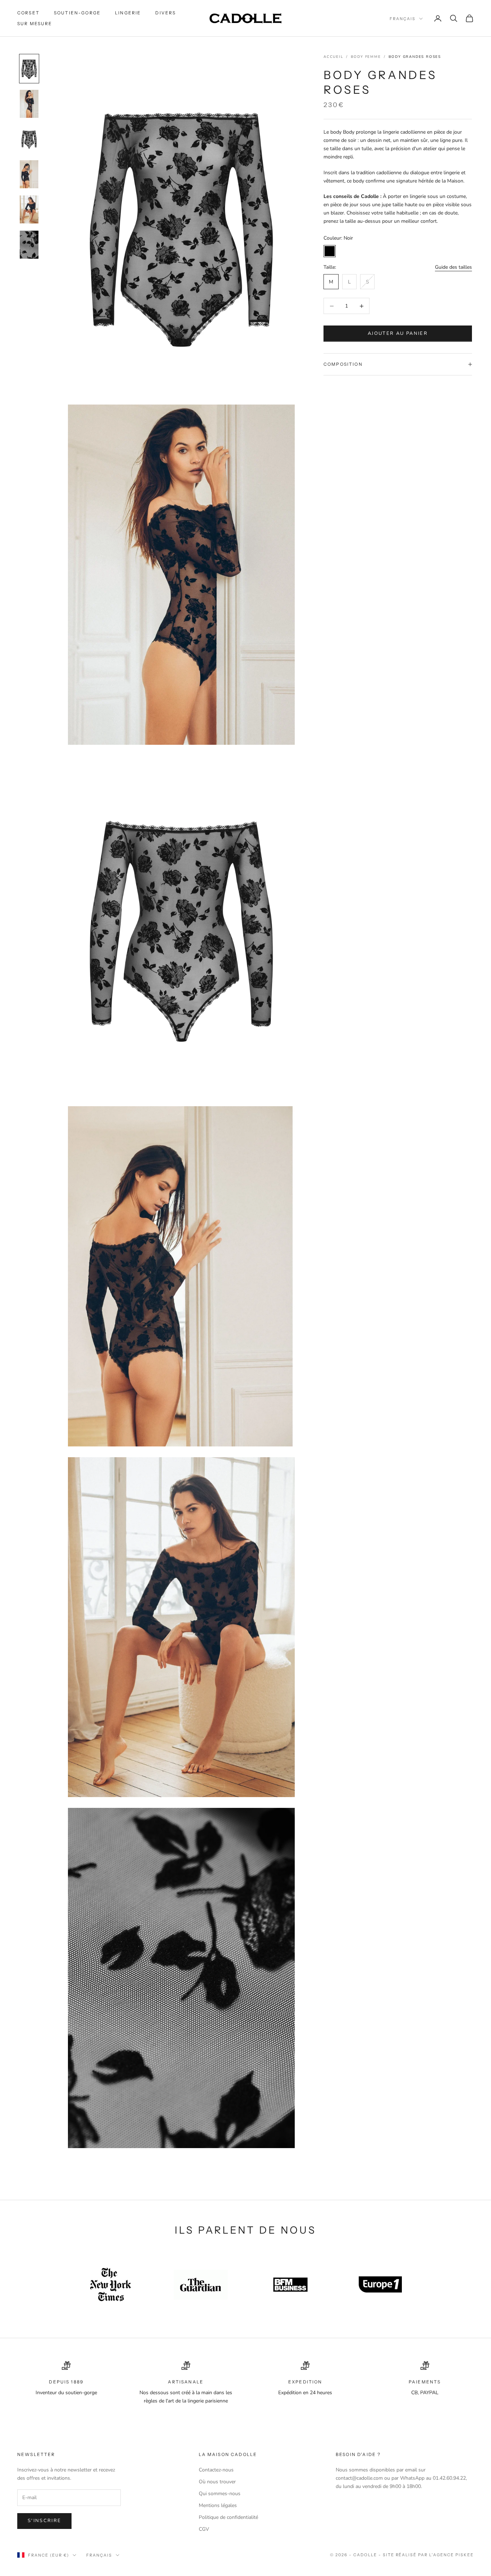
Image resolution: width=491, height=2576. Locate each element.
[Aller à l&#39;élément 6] (29, 245)
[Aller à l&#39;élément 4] (29, 174)
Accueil (333, 57)
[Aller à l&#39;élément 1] (29, 69)
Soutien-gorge (77, 13)
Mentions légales (218, 2505)
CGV (204, 2529)
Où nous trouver (217, 2482)
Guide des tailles (453, 267)
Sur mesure (35, 24)
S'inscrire (44, 2521)
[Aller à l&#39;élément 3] (29, 139)
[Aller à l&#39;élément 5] (29, 209)
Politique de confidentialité (228, 2517)
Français (403, 19)
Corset (28, 13)
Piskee (465, 2555)
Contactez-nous (216, 2470)
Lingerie (128, 13)
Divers (166, 13)
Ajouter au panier (398, 333)
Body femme (366, 57)
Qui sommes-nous (220, 2494)
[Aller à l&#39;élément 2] (29, 104)
